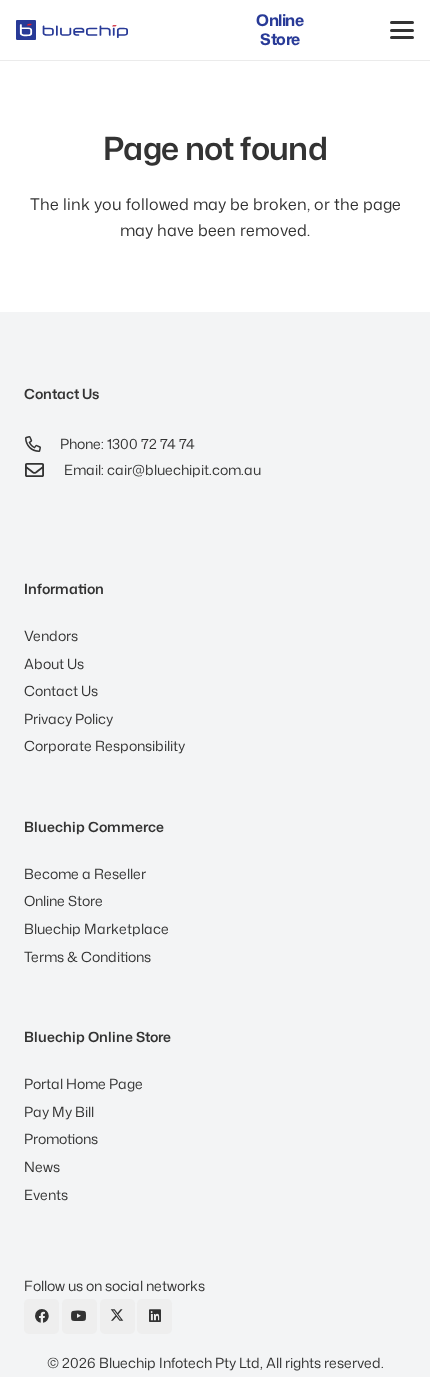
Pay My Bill (59, 1111)
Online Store (63, 900)
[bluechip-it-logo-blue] (72, 30)
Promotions (61, 1138)
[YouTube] (79, 1316)
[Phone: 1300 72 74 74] (42, 444)
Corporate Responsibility (104, 745)
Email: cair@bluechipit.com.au (162, 469)
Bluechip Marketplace (96, 928)
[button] (402, 30)
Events (46, 1194)
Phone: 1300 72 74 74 (127, 443)
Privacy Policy (68, 718)
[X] (117, 1316)
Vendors (51, 635)
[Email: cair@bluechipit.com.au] (44, 469)
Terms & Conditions (87, 956)
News (42, 1166)
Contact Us (61, 690)
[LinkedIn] (154, 1316)
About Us (54, 663)
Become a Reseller (85, 873)
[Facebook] (41, 1316)
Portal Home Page (83, 1083)
